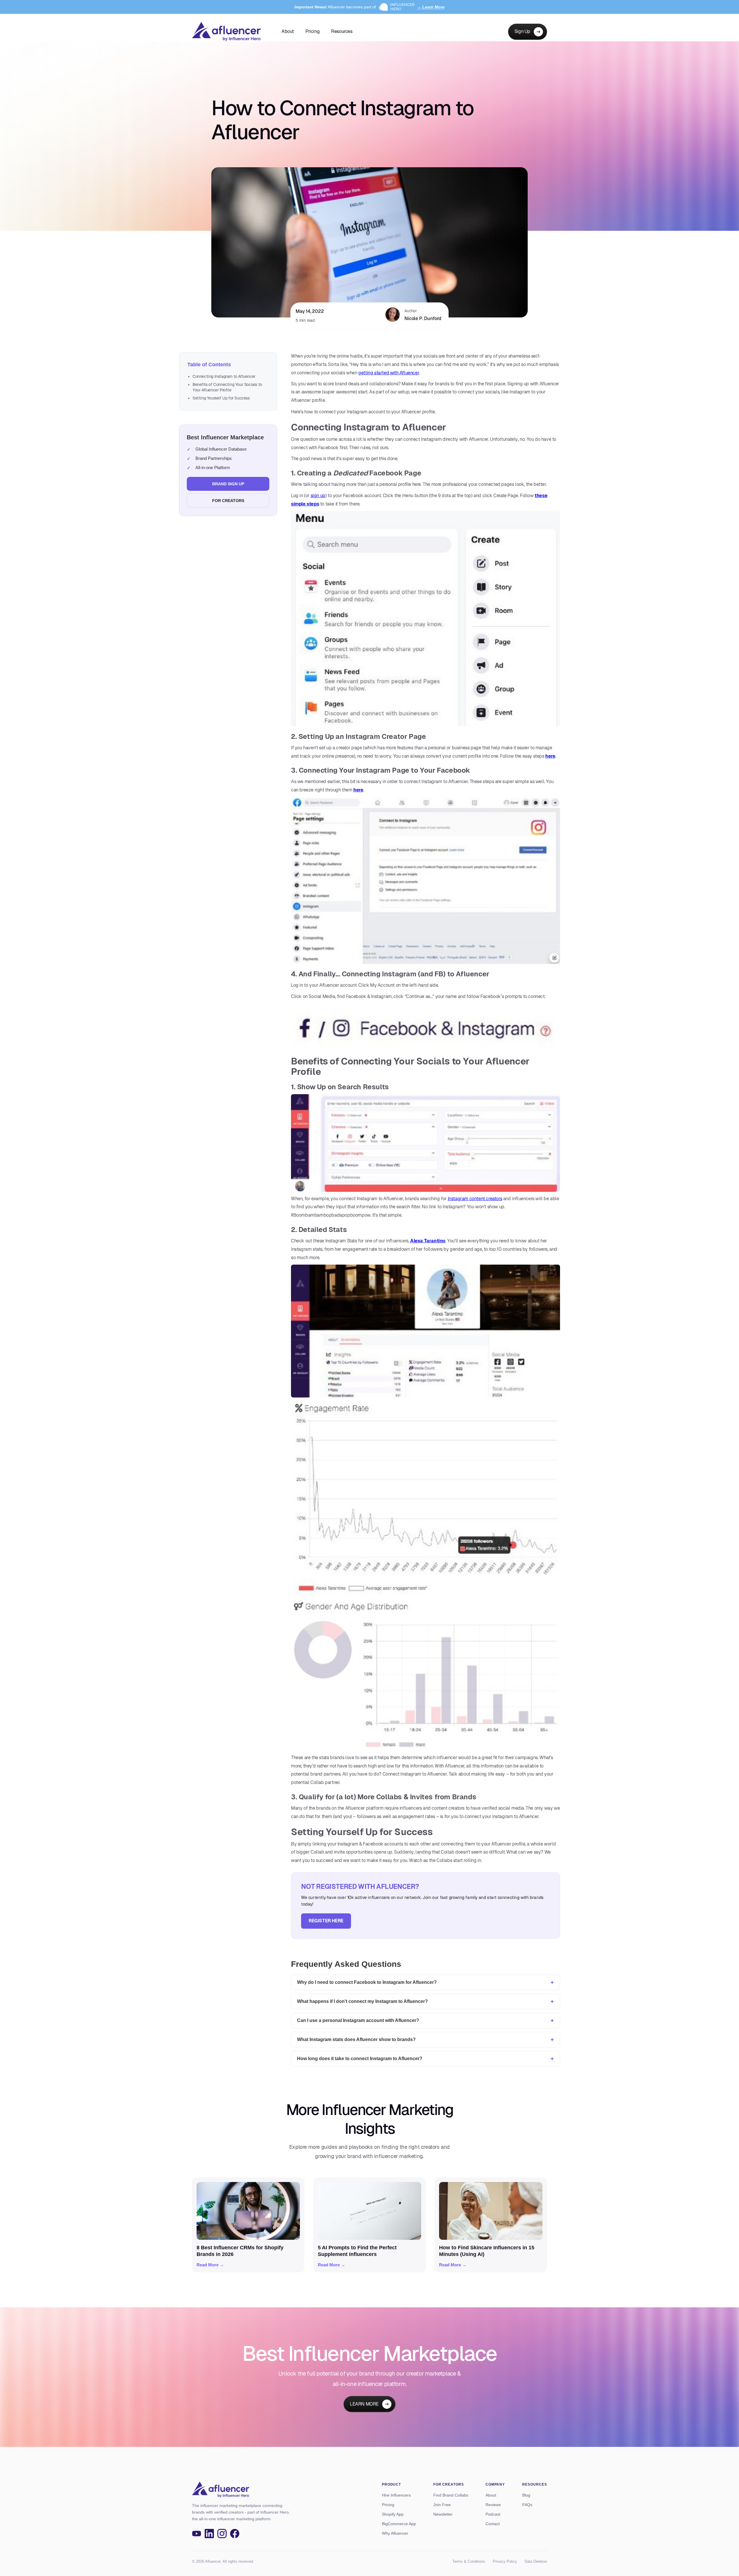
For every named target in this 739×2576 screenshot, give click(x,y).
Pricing (312, 31)
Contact (493, 2524)
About (288, 31)
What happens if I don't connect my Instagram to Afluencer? (362, 2001)
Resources (342, 31)
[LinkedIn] (209, 2534)
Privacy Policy (505, 2561)
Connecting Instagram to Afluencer (224, 376)
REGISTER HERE (326, 1921)
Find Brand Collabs (451, 2495)
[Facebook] (235, 2534)
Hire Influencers (396, 2495)
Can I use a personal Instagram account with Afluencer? (358, 2020)
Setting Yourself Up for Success (221, 398)
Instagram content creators (475, 1199)
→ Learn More (431, 7)
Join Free (442, 2505)
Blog (526, 2495)
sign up (318, 496)
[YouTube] (197, 2534)
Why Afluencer (395, 2533)
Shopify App (393, 2514)
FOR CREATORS (228, 501)
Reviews (493, 2505)
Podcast (493, 2514)
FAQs (527, 2505)
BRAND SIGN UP (228, 484)
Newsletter (443, 2514)
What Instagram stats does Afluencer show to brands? (356, 2039)
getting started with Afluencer (389, 373)
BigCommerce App (399, 2524)
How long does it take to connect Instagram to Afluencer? (360, 2059)
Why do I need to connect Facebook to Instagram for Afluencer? (367, 1982)
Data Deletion (536, 2561)
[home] (226, 32)
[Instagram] (222, 2534)
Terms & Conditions (469, 2561)
